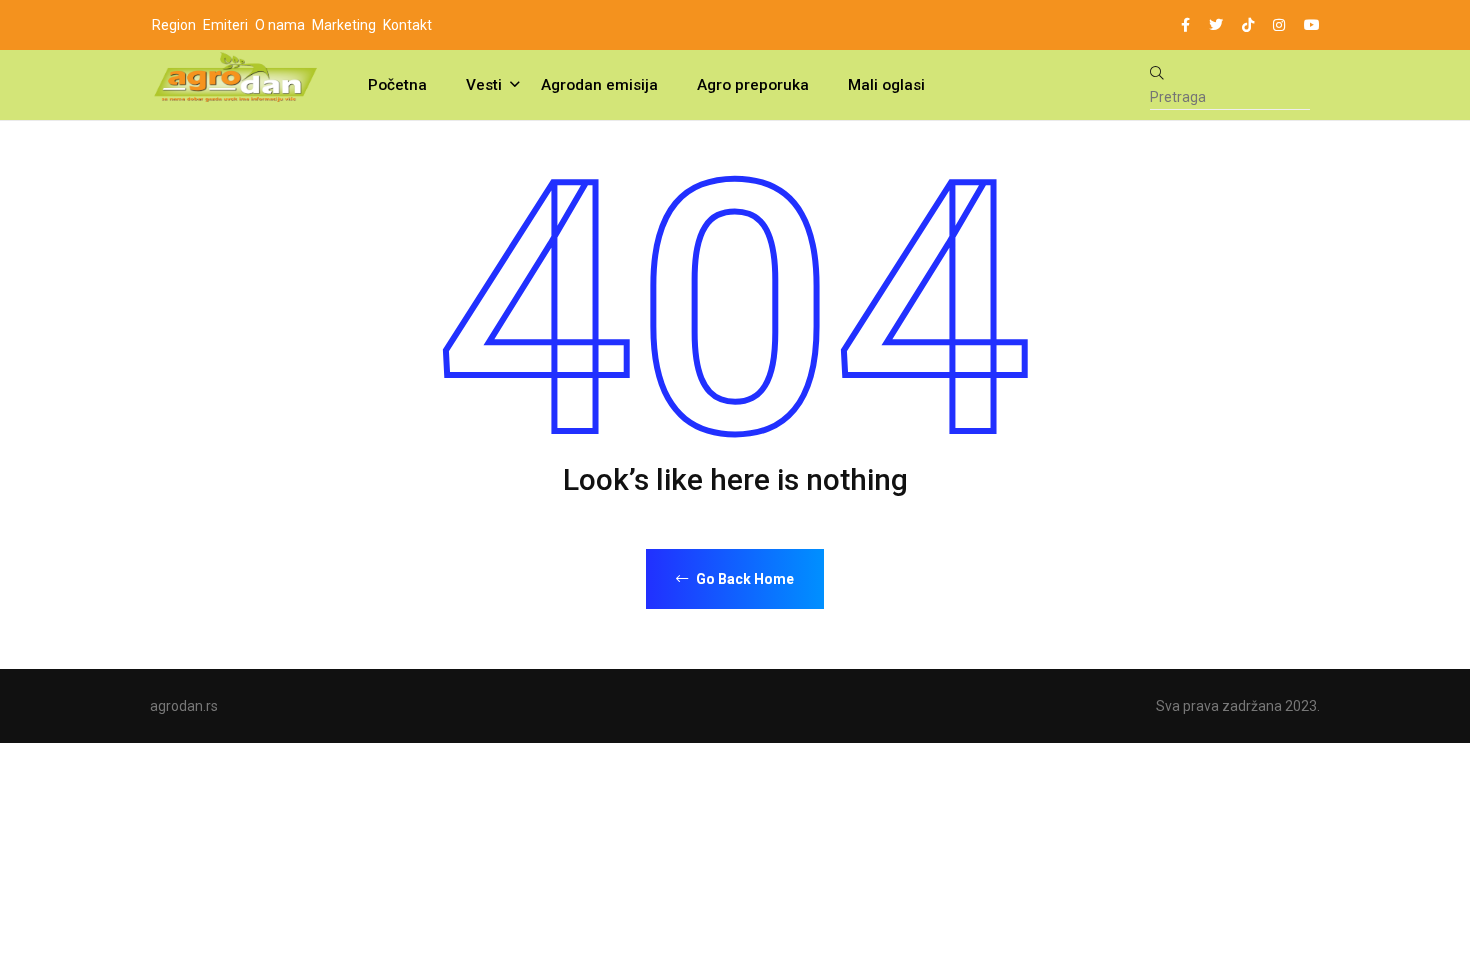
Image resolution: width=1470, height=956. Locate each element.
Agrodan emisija (599, 85)
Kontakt (407, 25)
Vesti (484, 85)
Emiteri (225, 25)
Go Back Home (743, 579)
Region (174, 25)
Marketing (344, 25)
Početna (397, 85)
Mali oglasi (886, 85)
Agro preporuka (753, 85)
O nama (280, 25)
